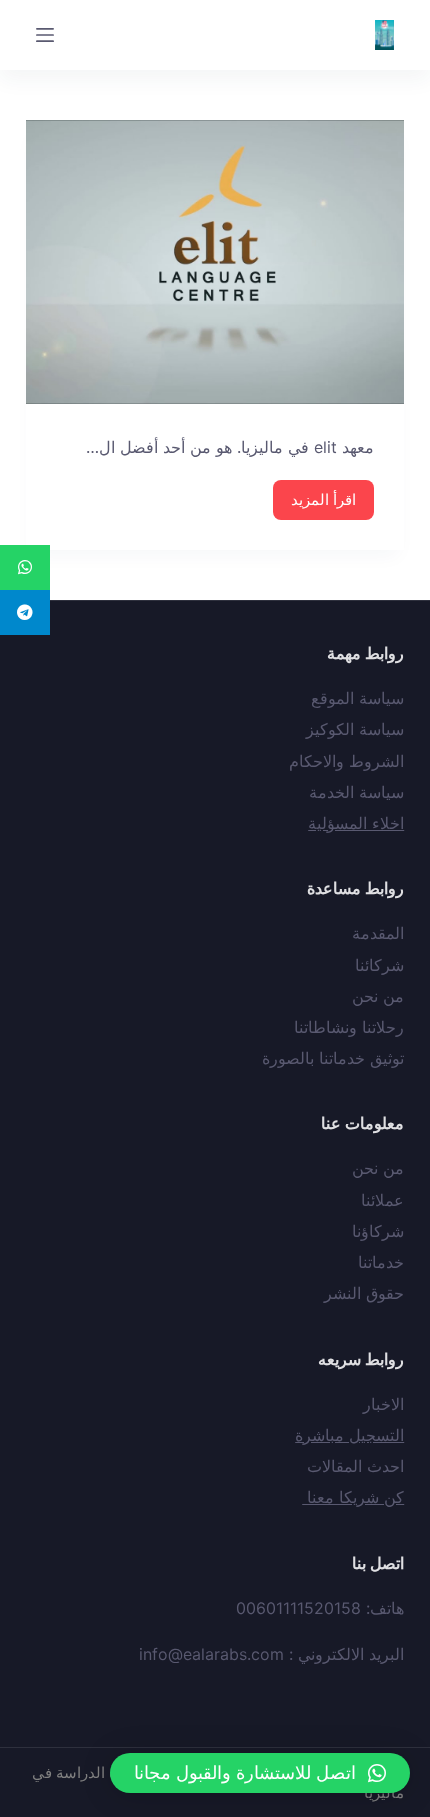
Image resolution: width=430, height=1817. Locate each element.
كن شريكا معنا (353, 1497)
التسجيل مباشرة (349, 1435)
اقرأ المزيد (323, 499)
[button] (260, 1773)
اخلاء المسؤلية (356, 823)
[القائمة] (45, 35)
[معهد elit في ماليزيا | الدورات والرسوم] (215, 262)
